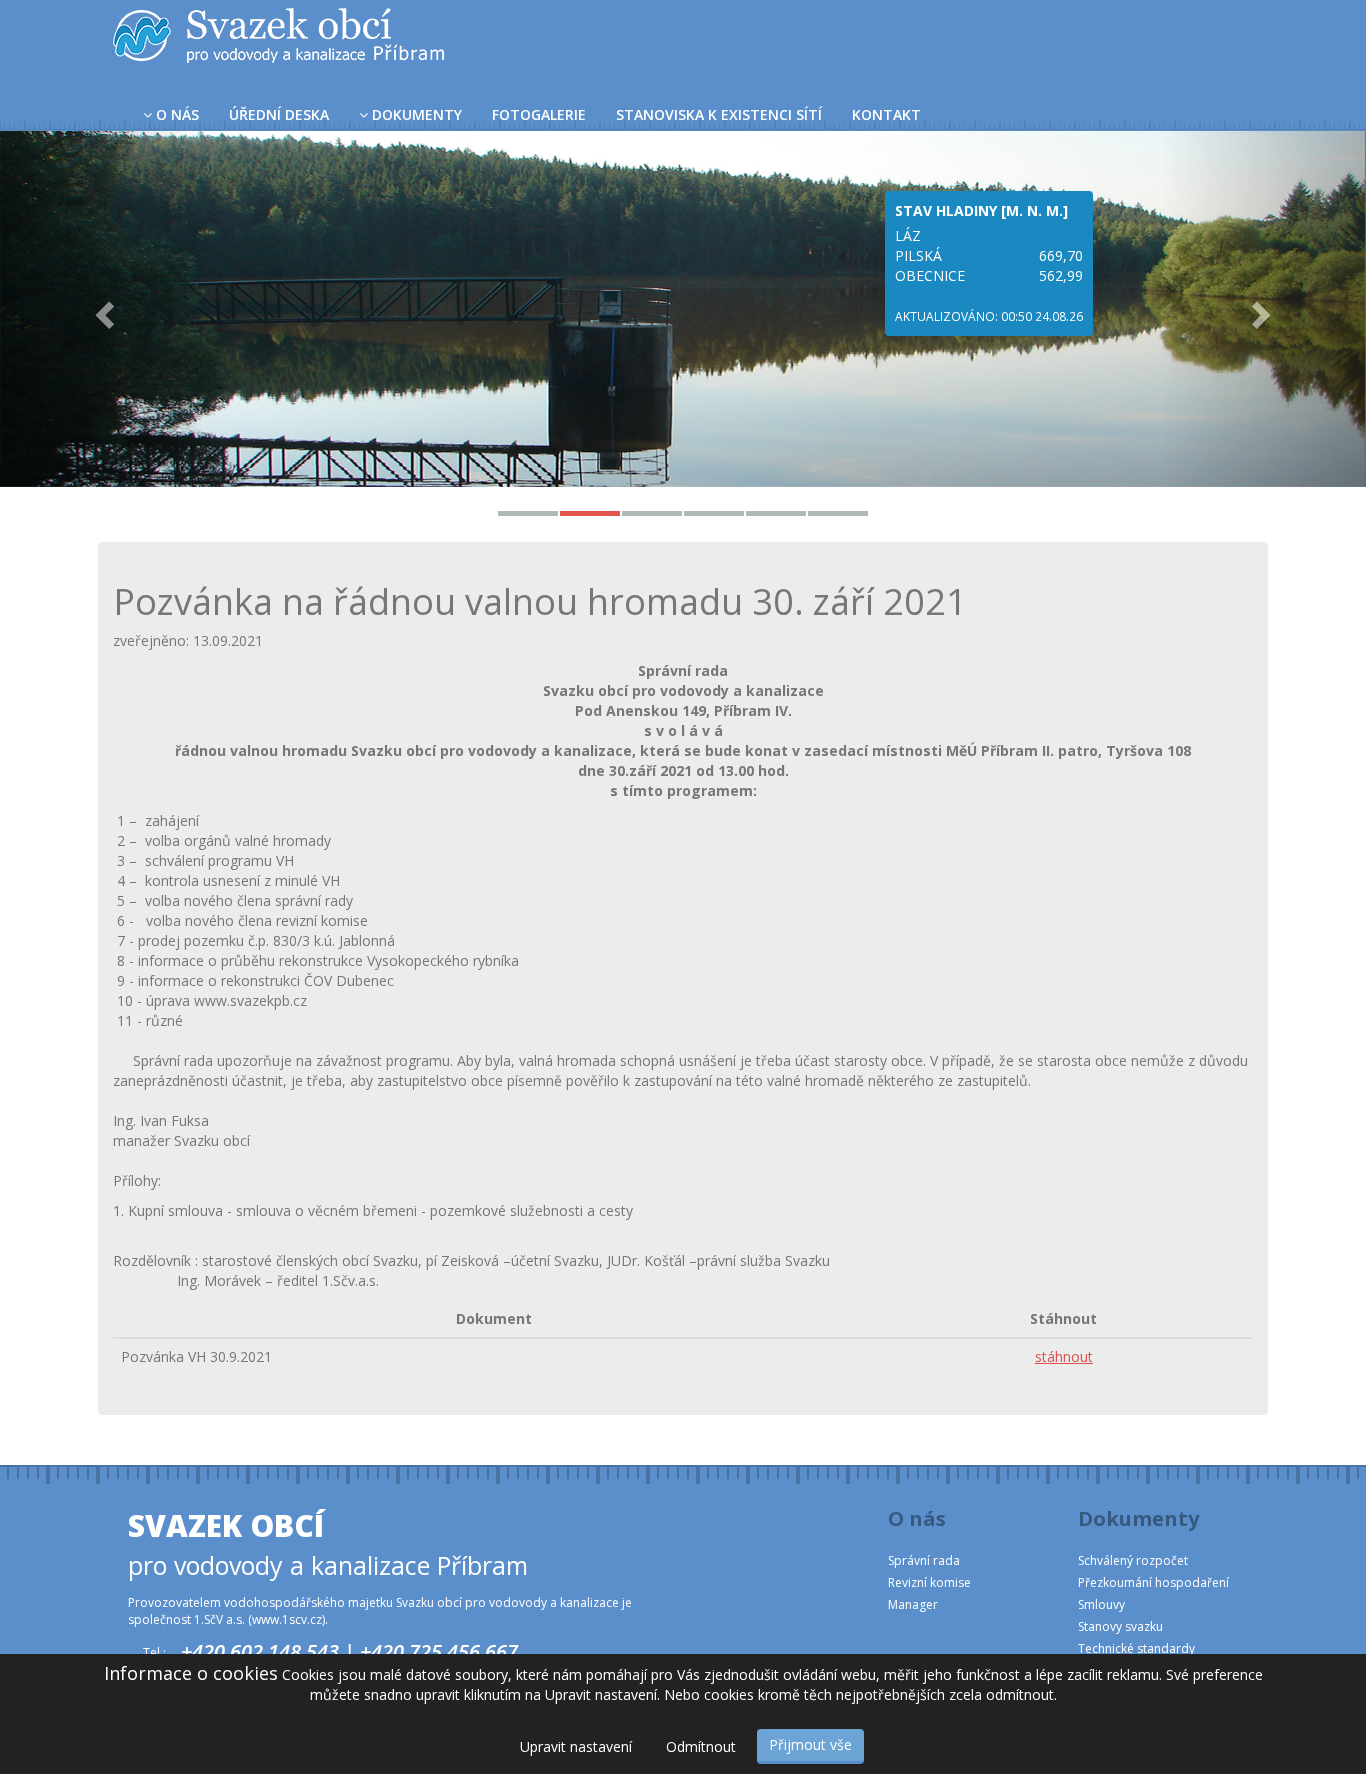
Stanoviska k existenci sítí (719, 114)
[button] (102, 309)
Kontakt (886, 114)
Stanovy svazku (1120, 1626)
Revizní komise (929, 1582)
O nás (177, 114)
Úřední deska (279, 114)
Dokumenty (417, 114)
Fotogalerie (539, 114)
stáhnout (1064, 1356)
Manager (913, 1604)
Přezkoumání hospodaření (1153, 1582)
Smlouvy (1101, 1604)
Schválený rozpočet (1133, 1560)
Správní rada (924, 1560)
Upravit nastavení (576, 1746)
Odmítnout (701, 1746)
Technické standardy (1136, 1648)
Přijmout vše (810, 1744)
